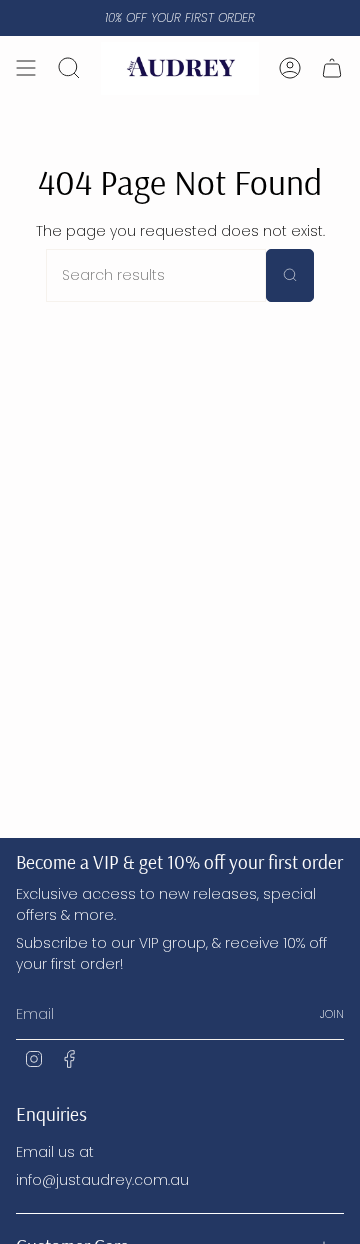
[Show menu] (26, 68)
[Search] (290, 275)
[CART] (332, 68)
